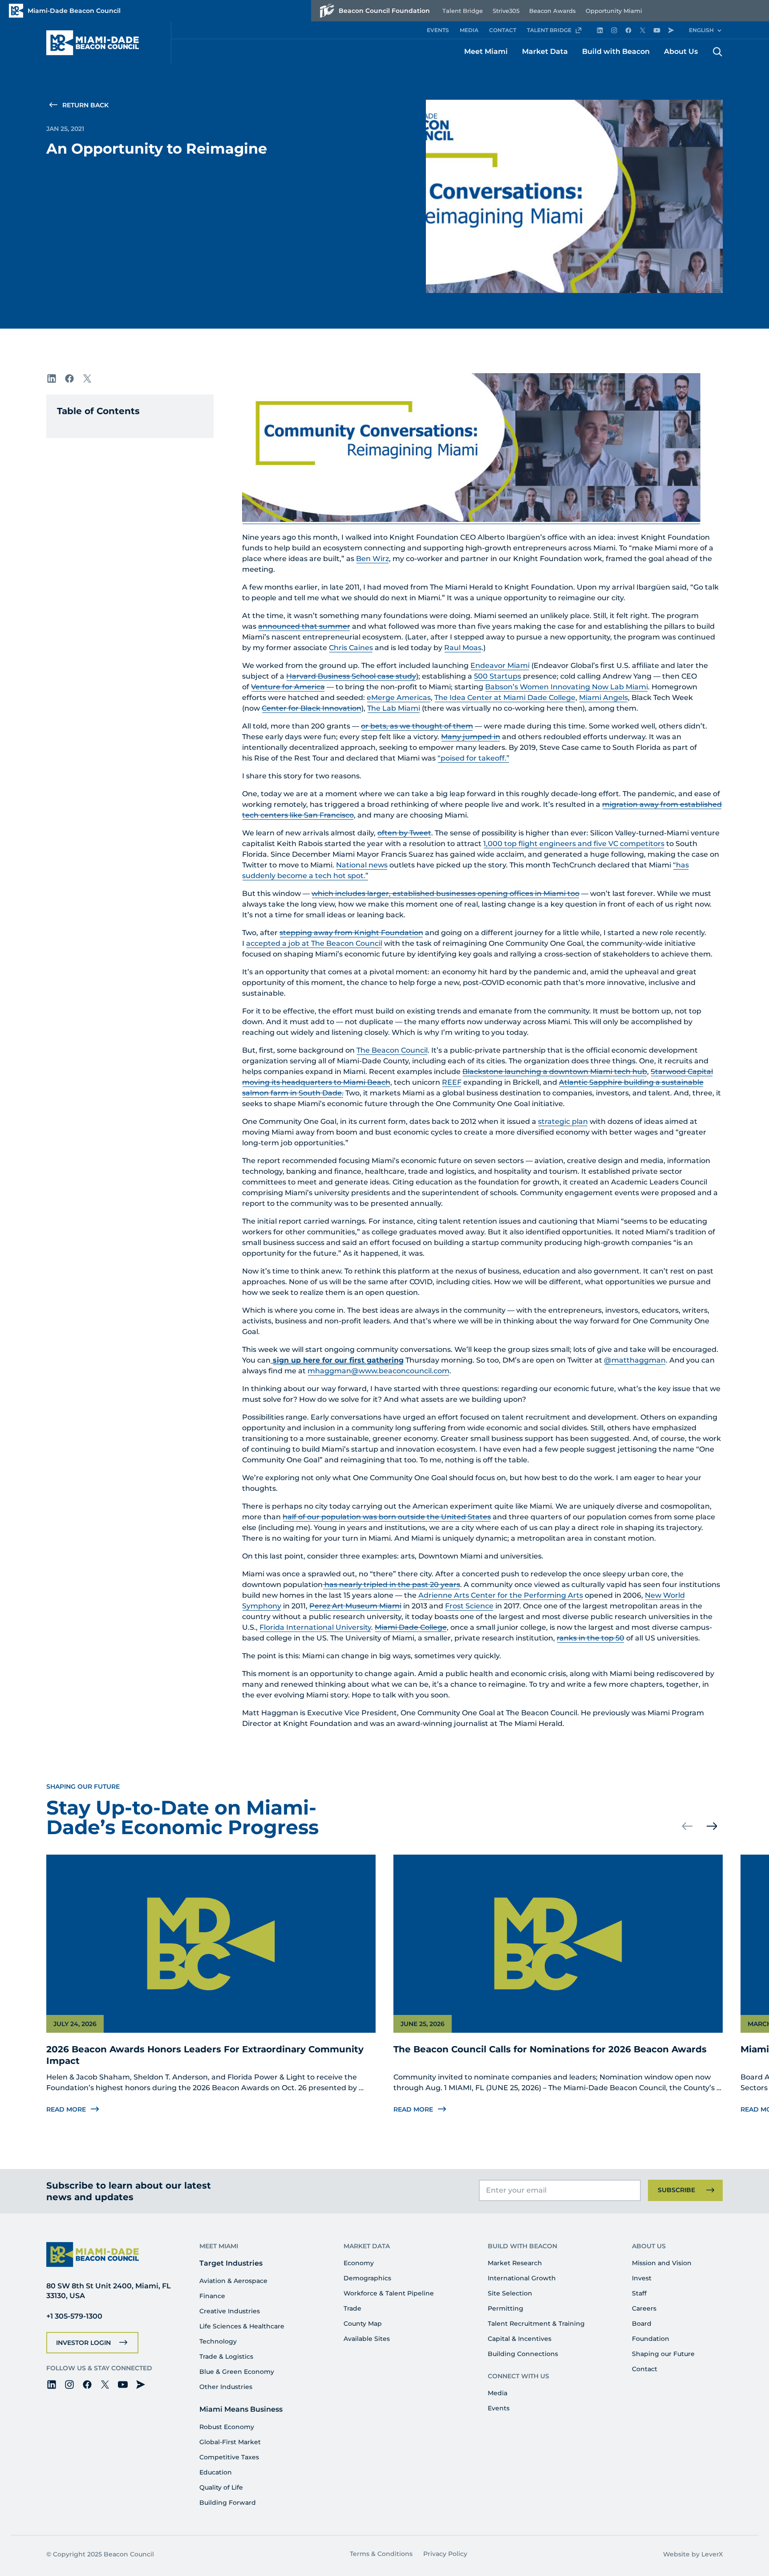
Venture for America (288, 687)
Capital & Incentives (520, 2339)
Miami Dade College (411, 1627)
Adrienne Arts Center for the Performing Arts (501, 1595)
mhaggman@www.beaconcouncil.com (378, 1371)
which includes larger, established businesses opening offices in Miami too (445, 893)
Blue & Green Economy (237, 2372)
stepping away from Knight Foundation (351, 933)
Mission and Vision (662, 2263)
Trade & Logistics (226, 2356)
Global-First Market (230, 2442)
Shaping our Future (663, 2354)
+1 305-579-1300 (74, 2316)
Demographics (367, 2278)
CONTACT (503, 30)
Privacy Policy (445, 2554)
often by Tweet (404, 833)
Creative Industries (230, 2311)
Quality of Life (221, 2487)
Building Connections (523, 2354)
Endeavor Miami (500, 665)
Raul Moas (463, 648)
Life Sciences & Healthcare (242, 2326)
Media (498, 2393)
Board (642, 2324)
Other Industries (226, 2387)
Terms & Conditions (381, 2554)
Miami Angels (603, 698)
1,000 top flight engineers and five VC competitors (574, 844)
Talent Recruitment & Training (536, 2324)
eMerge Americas (399, 698)
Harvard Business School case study (351, 676)
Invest (642, 2278)
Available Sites (367, 2339)
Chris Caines (351, 648)
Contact (645, 2369)
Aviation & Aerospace (233, 2281)
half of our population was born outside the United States (387, 1517)
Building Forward (228, 2503)
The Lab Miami (394, 708)
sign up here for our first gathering (338, 1360)
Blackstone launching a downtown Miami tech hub (555, 1072)
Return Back (85, 105)
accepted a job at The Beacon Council (314, 943)
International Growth (522, 2278)
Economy (359, 2263)
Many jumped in (471, 737)
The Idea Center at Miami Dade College (505, 698)
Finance (212, 2296)
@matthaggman (635, 1360)
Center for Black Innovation (312, 708)
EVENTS (438, 30)
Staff (639, 2293)
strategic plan (563, 1121)
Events (499, 2408)
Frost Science (469, 1606)
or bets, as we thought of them (417, 726)
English (701, 30)
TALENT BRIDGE (549, 30)
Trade (352, 2308)
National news (362, 865)
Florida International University (315, 1627)
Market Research (515, 2263)
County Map (363, 2324)
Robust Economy (227, 2427)
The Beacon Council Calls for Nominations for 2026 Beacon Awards (550, 2049)
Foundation (651, 2339)
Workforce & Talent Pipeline (389, 2293)
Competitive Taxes (229, 2457)
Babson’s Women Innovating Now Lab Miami (567, 687)
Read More (66, 2109)
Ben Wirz (372, 559)
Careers (644, 2308)
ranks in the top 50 (591, 1638)
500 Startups (498, 676)
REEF (452, 1082)
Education (216, 2472)
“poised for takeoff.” (474, 758)
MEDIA (469, 30)
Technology (218, 2341)
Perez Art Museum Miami (355, 1606)
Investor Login (83, 2343)
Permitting (506, 2308)
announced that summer (304, 626)
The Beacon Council (392, 1050)
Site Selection (510, 2293)
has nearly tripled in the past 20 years (391, 1585)
